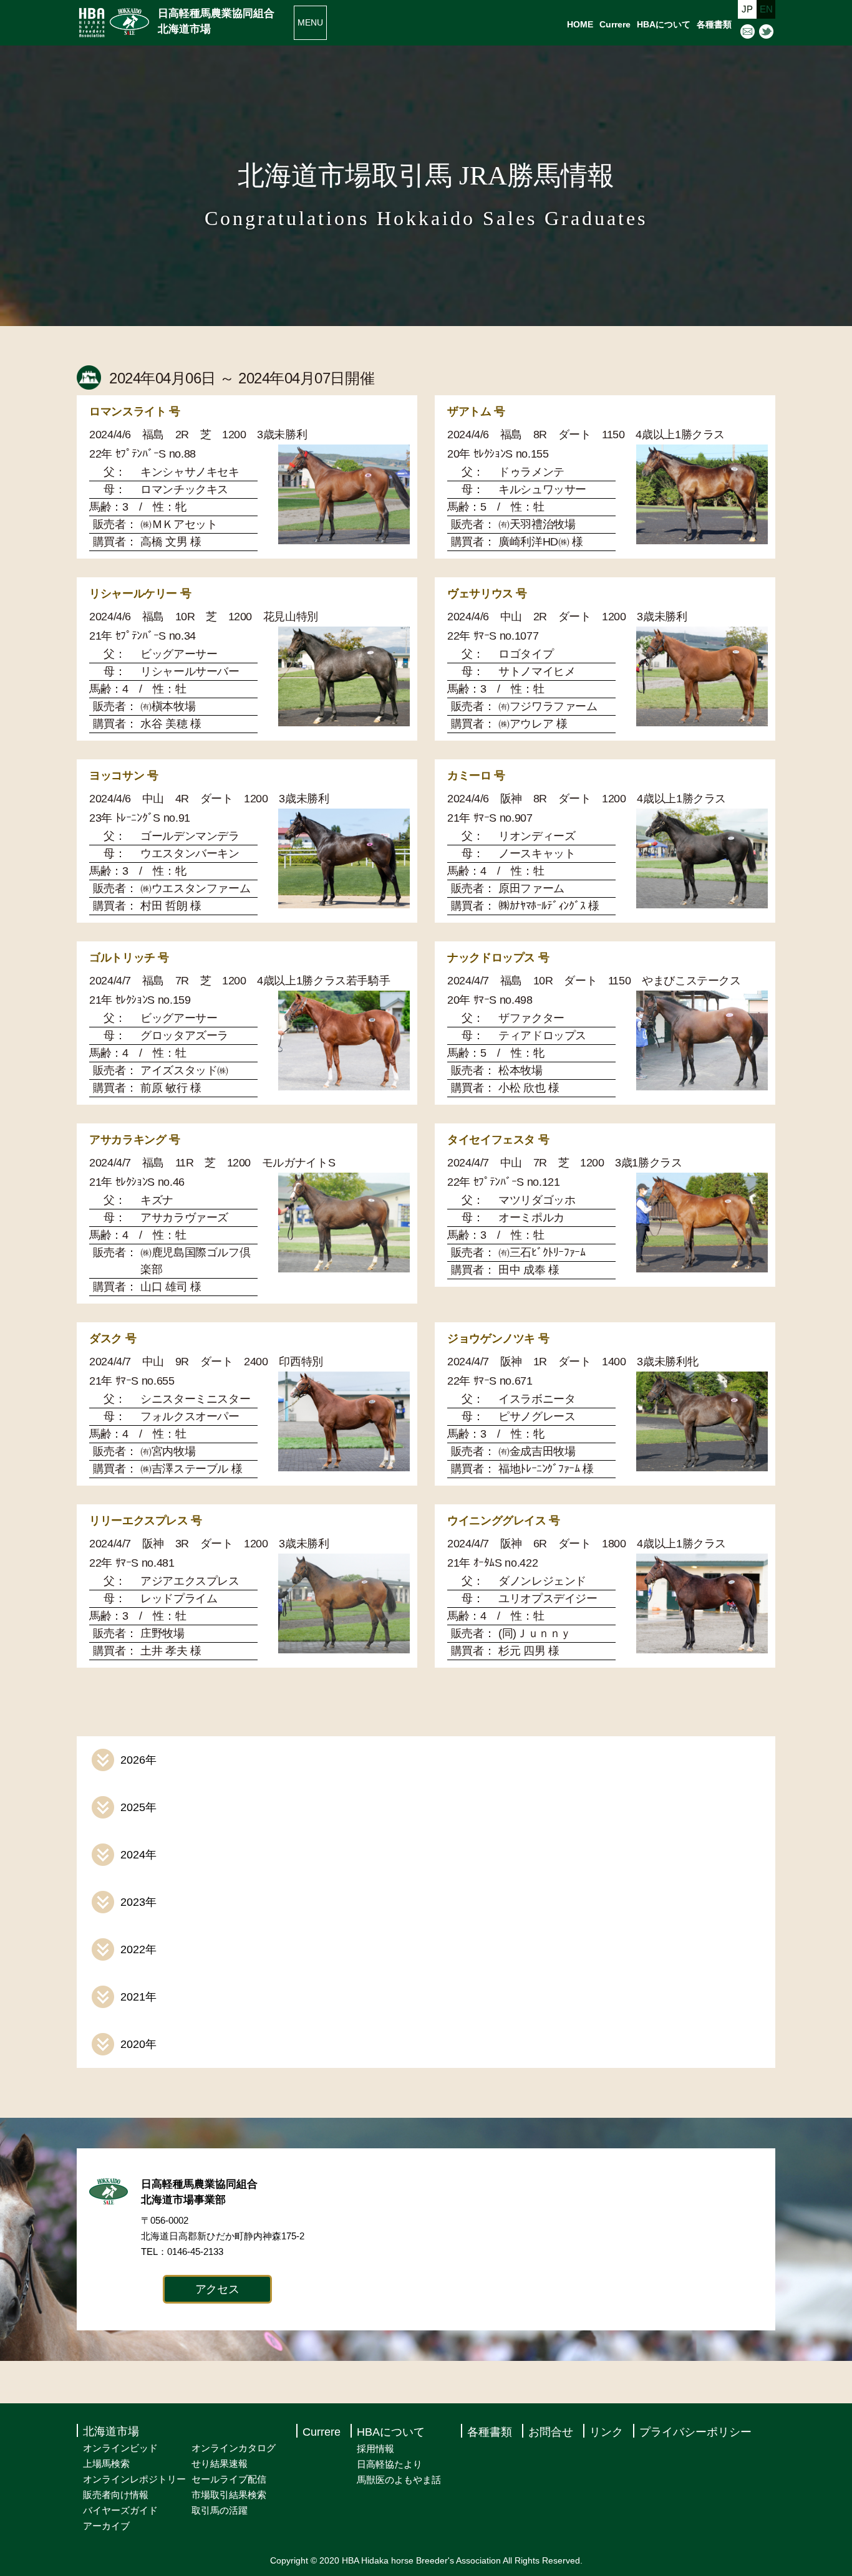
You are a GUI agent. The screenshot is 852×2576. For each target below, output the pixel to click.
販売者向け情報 (116, 2495)
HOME (580, 24)
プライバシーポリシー (695, 2432)
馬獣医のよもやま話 (399, 2480)
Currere (615, 24)
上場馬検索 (106, 2463)
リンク (606, 2432)
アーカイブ (106, 2526)
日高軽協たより (390, 2464)
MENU (310, 22)
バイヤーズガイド (120, 2510)
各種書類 (714, 24)
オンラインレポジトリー (134, 2479)
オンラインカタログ (234, 2448)
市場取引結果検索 (229, 2495)
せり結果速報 (220, 2463)
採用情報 (375, 2449)
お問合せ (551, 2432)
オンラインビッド (120, 2448)
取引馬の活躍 (220, 2510)
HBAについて (664, 24)
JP (747, 9)
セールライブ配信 (229, 2479)
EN (766, 9)
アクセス (217, 2289)
